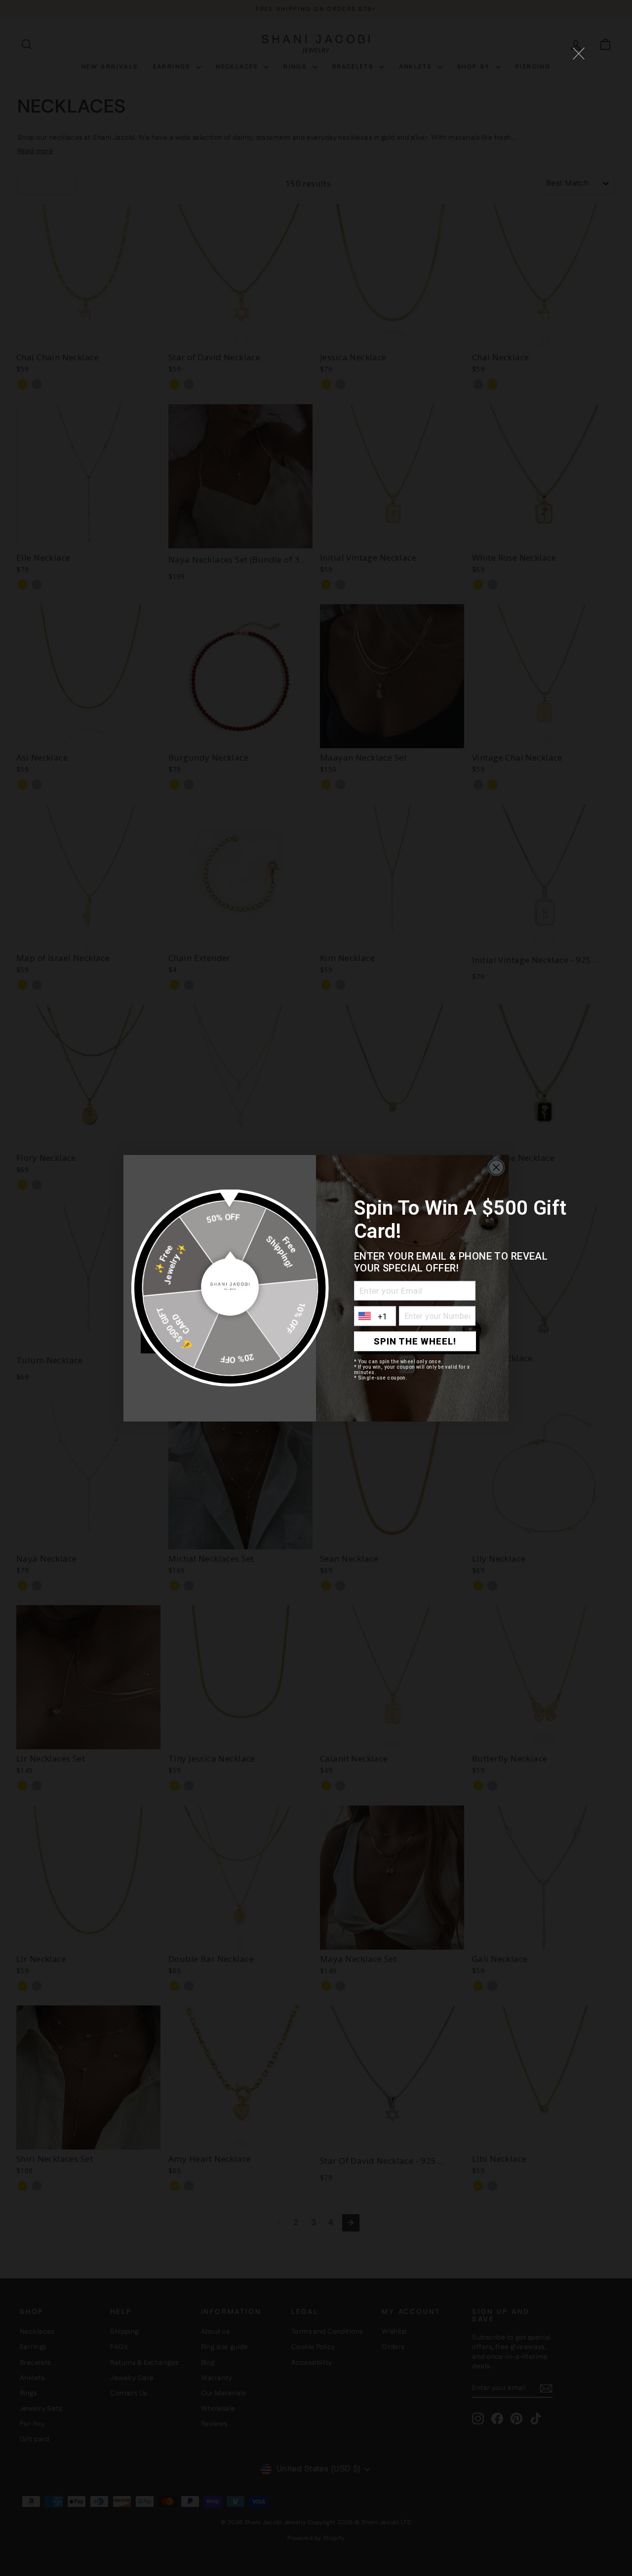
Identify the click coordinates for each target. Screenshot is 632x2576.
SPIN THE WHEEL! (415, 1341)
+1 (383, 1316)
